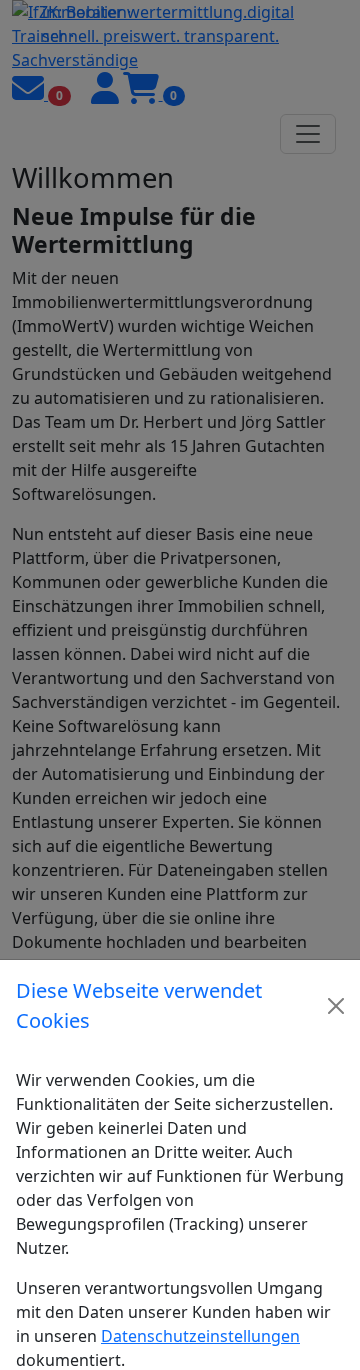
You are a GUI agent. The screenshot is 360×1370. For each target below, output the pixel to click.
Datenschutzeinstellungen (200, 1336)
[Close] (336, 1006)
